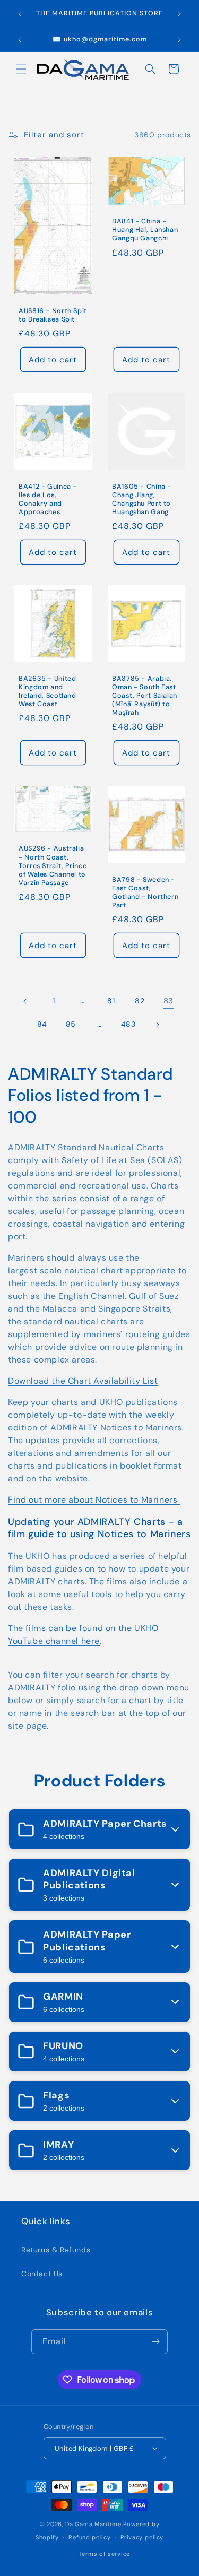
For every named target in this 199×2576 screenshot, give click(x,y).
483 (128, 1024)
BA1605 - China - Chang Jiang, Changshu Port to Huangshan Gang (142, 499)
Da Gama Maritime (93, 2524)
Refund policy (89, 2537)
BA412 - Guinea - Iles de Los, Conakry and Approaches (48, 499)
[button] (21, 69)
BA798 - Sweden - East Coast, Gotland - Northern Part (145, 892)
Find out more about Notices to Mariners (94, 1500)
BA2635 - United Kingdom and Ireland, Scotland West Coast (47, 692)
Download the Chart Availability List (83, 1381)
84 (42, 1024)
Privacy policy (142, 2537)
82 (140, 1001)
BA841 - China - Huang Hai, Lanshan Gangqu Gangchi (145, 230)
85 (71, 1024)
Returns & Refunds (56, 2250)
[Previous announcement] (20, 14)
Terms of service (105, 2554)
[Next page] (157, 1025)
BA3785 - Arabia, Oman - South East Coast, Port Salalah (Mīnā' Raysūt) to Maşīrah (145, 696)
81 (111, 1001)
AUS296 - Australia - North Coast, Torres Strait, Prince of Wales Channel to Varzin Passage (53, 866)
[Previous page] (25, 1001)
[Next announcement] (179, 14)
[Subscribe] (155, 2342)
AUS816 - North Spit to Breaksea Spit (53, 316)
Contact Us (42, 2274)
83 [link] (168, 1001)
